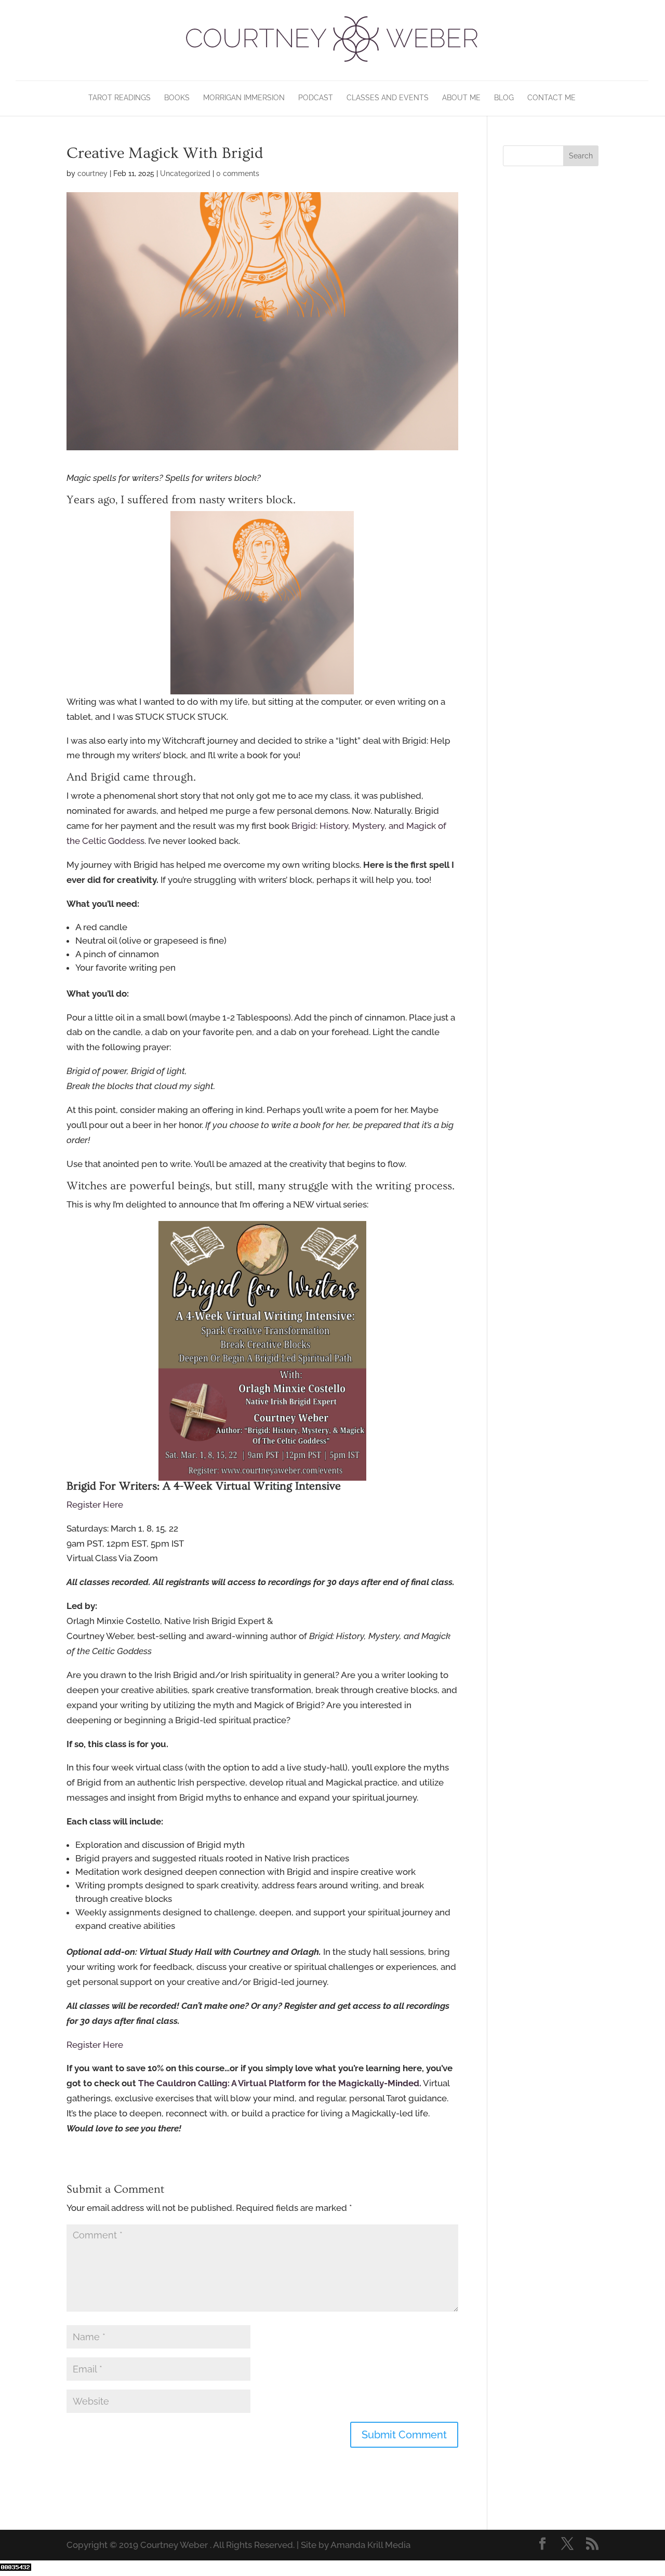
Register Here (95, 1505)
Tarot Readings (119, 98)
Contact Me (551, 98)
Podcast (316, 98)
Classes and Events (388, 98)
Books (177, 98)
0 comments (238, 173)
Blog (504, 98)
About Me (461, 98)
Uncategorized (185, 173)
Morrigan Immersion (244, 98)
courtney (92, 173)
